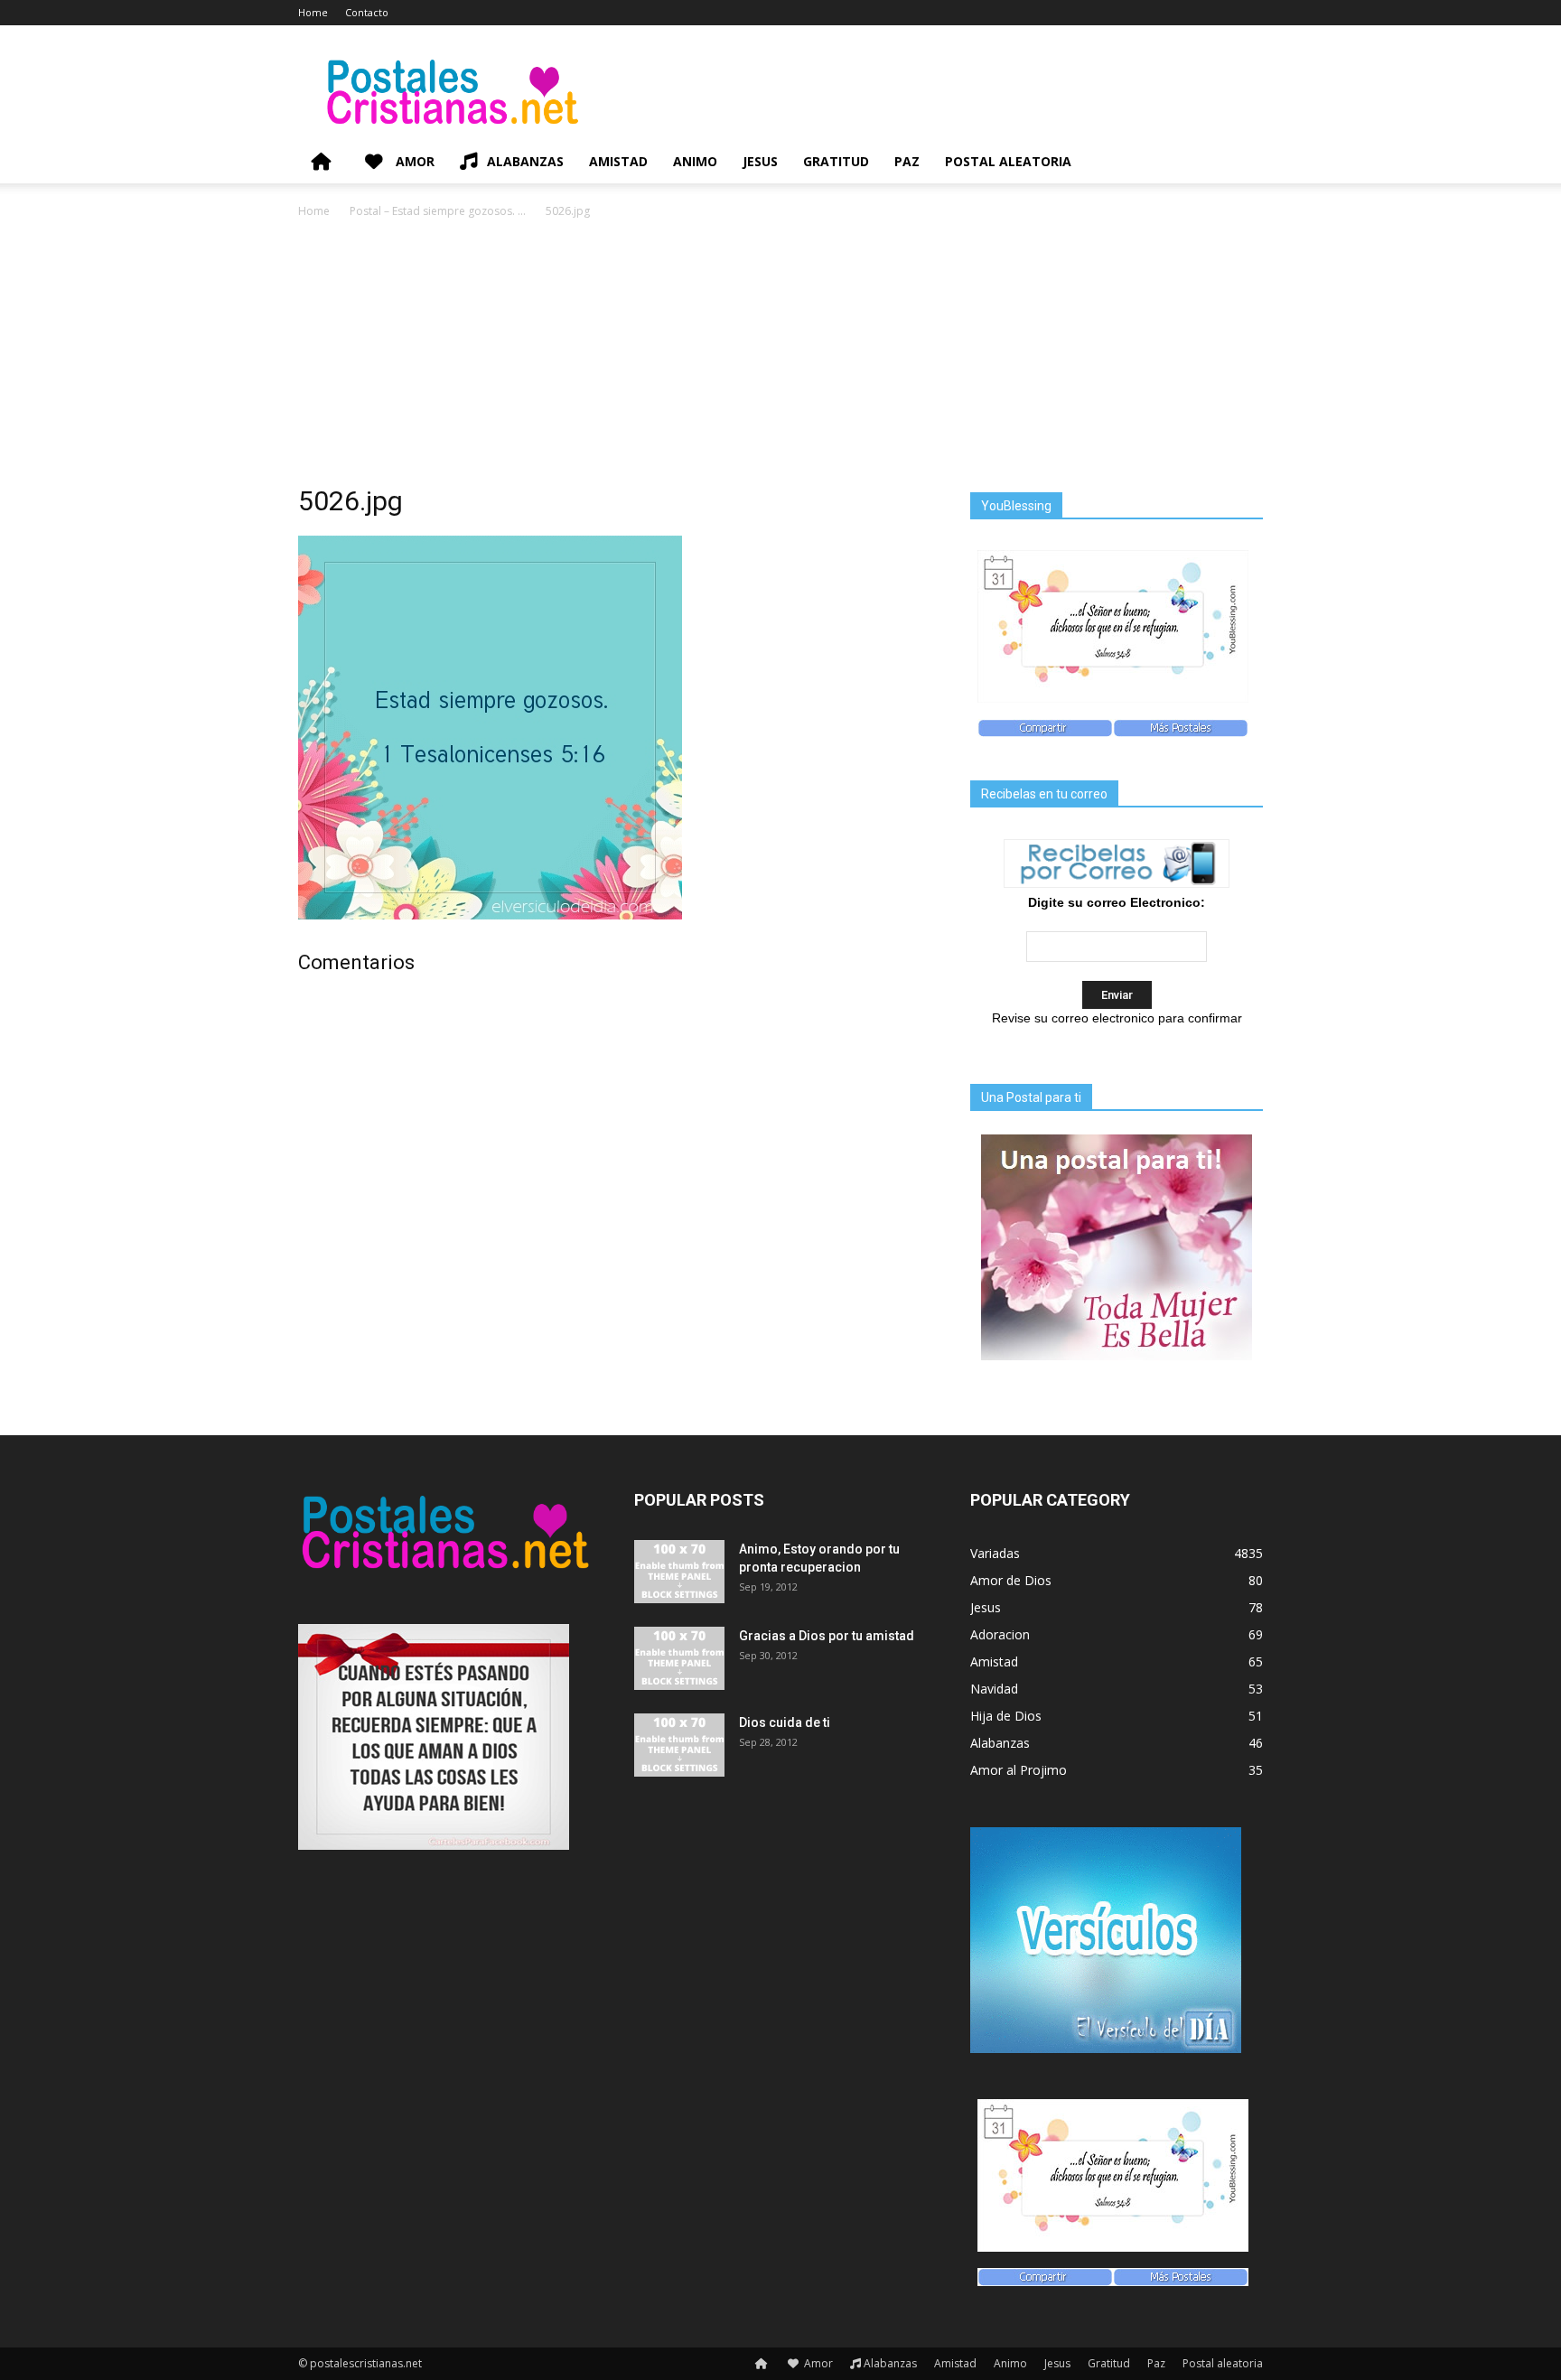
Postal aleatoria (1008, 161)
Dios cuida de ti (785, 1722)
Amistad (618, 161)
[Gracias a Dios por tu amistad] (679, 1658)
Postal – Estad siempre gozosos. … (438, 211)
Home (313, 12)
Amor (413, 161)
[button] (1241, 163)
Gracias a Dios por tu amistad (827, 1636)
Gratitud (836, 161)
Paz (907, 161)
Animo (695, 161)
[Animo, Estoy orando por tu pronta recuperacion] (679, 1572)
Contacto (367, 12)
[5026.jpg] (490, 915)
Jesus (760, 161)
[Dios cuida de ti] (679, 1745)
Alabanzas (525, 161)
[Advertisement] (780, 357)
